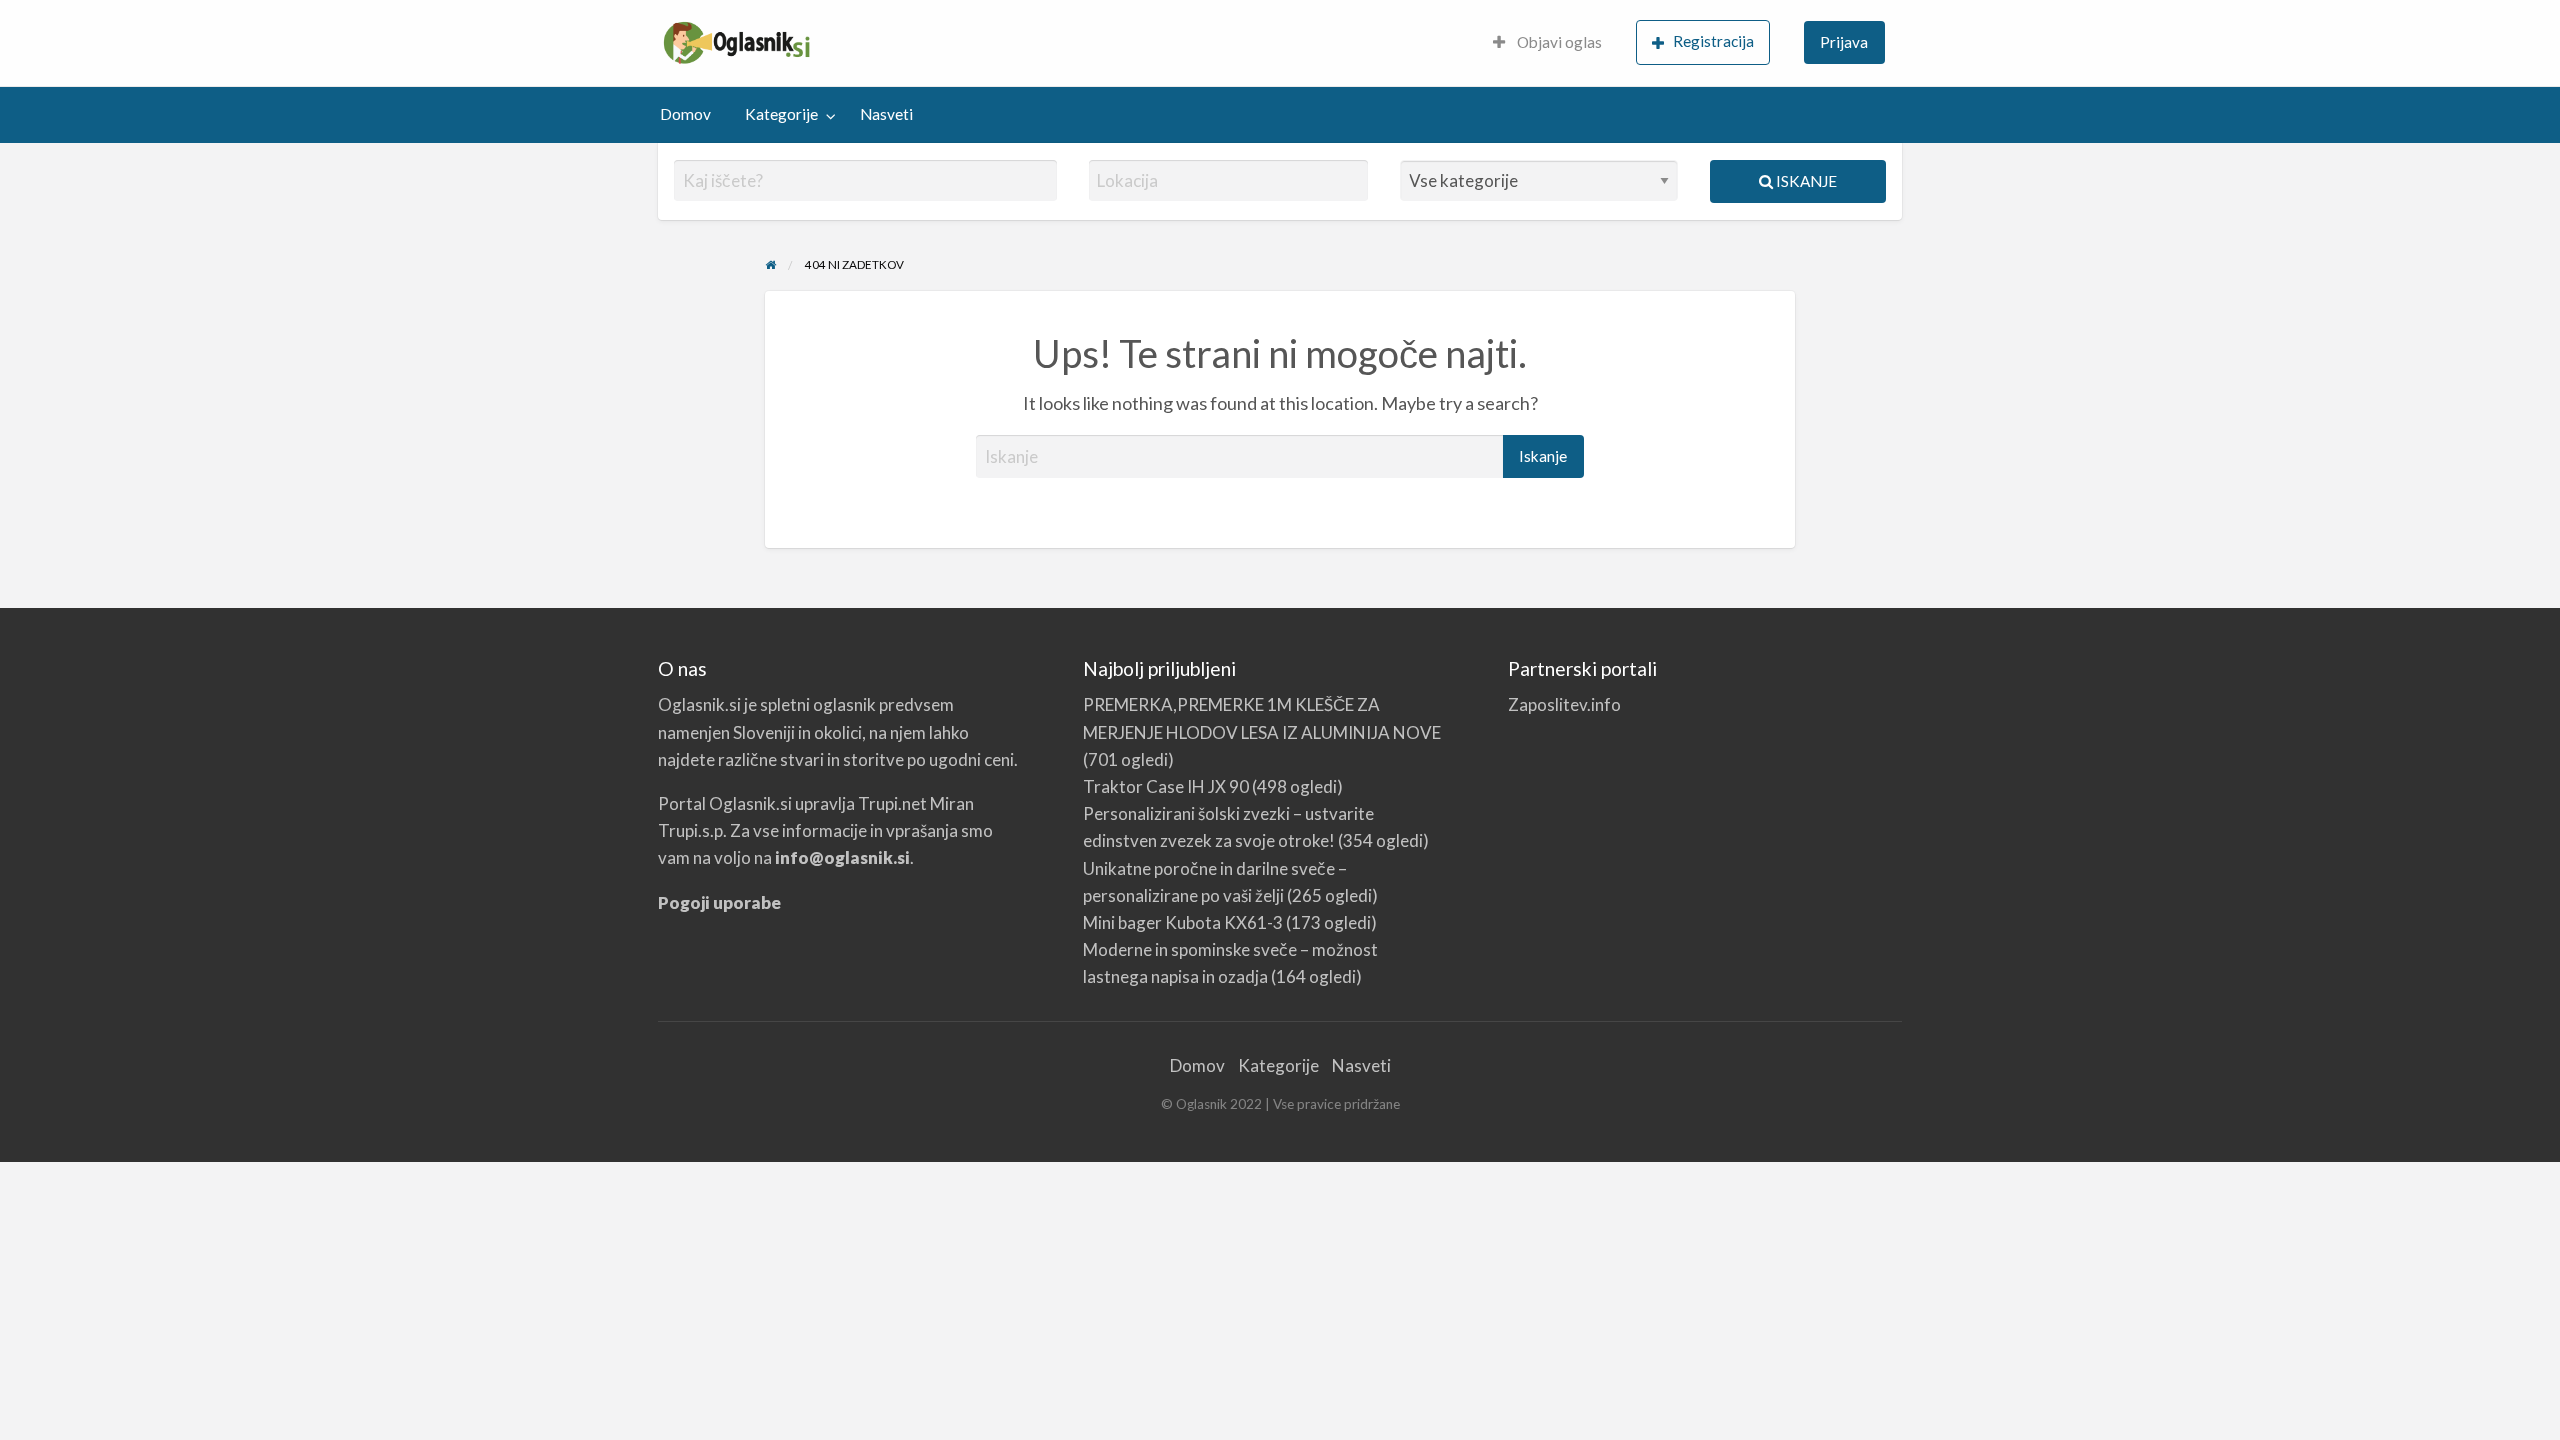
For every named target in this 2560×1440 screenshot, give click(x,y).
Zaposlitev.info (1564, 704)
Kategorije (781, 114)
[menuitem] (1547, 43)
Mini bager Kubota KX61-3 (1183, 922)
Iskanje (1805, 181)
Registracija (1713, 41)
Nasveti (886, 114)
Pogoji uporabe (719, 902)
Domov (685, 114)
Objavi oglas (1558, 42)
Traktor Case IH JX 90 (1166, 786)
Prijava (1844, 42)
